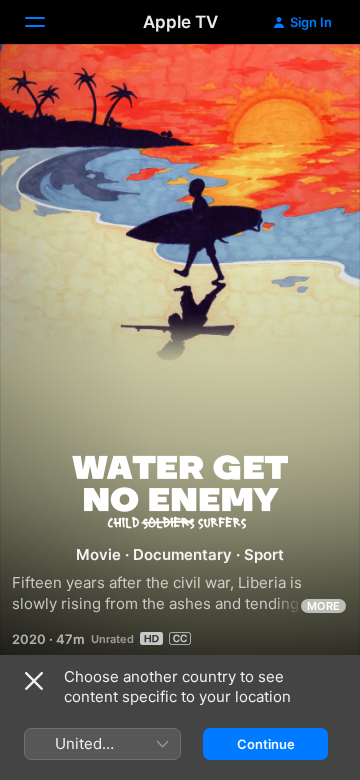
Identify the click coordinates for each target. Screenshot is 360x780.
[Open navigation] (47, 22)
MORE (323, 606)
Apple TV (180, 22)
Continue (266, 744)
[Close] (34, 681)
